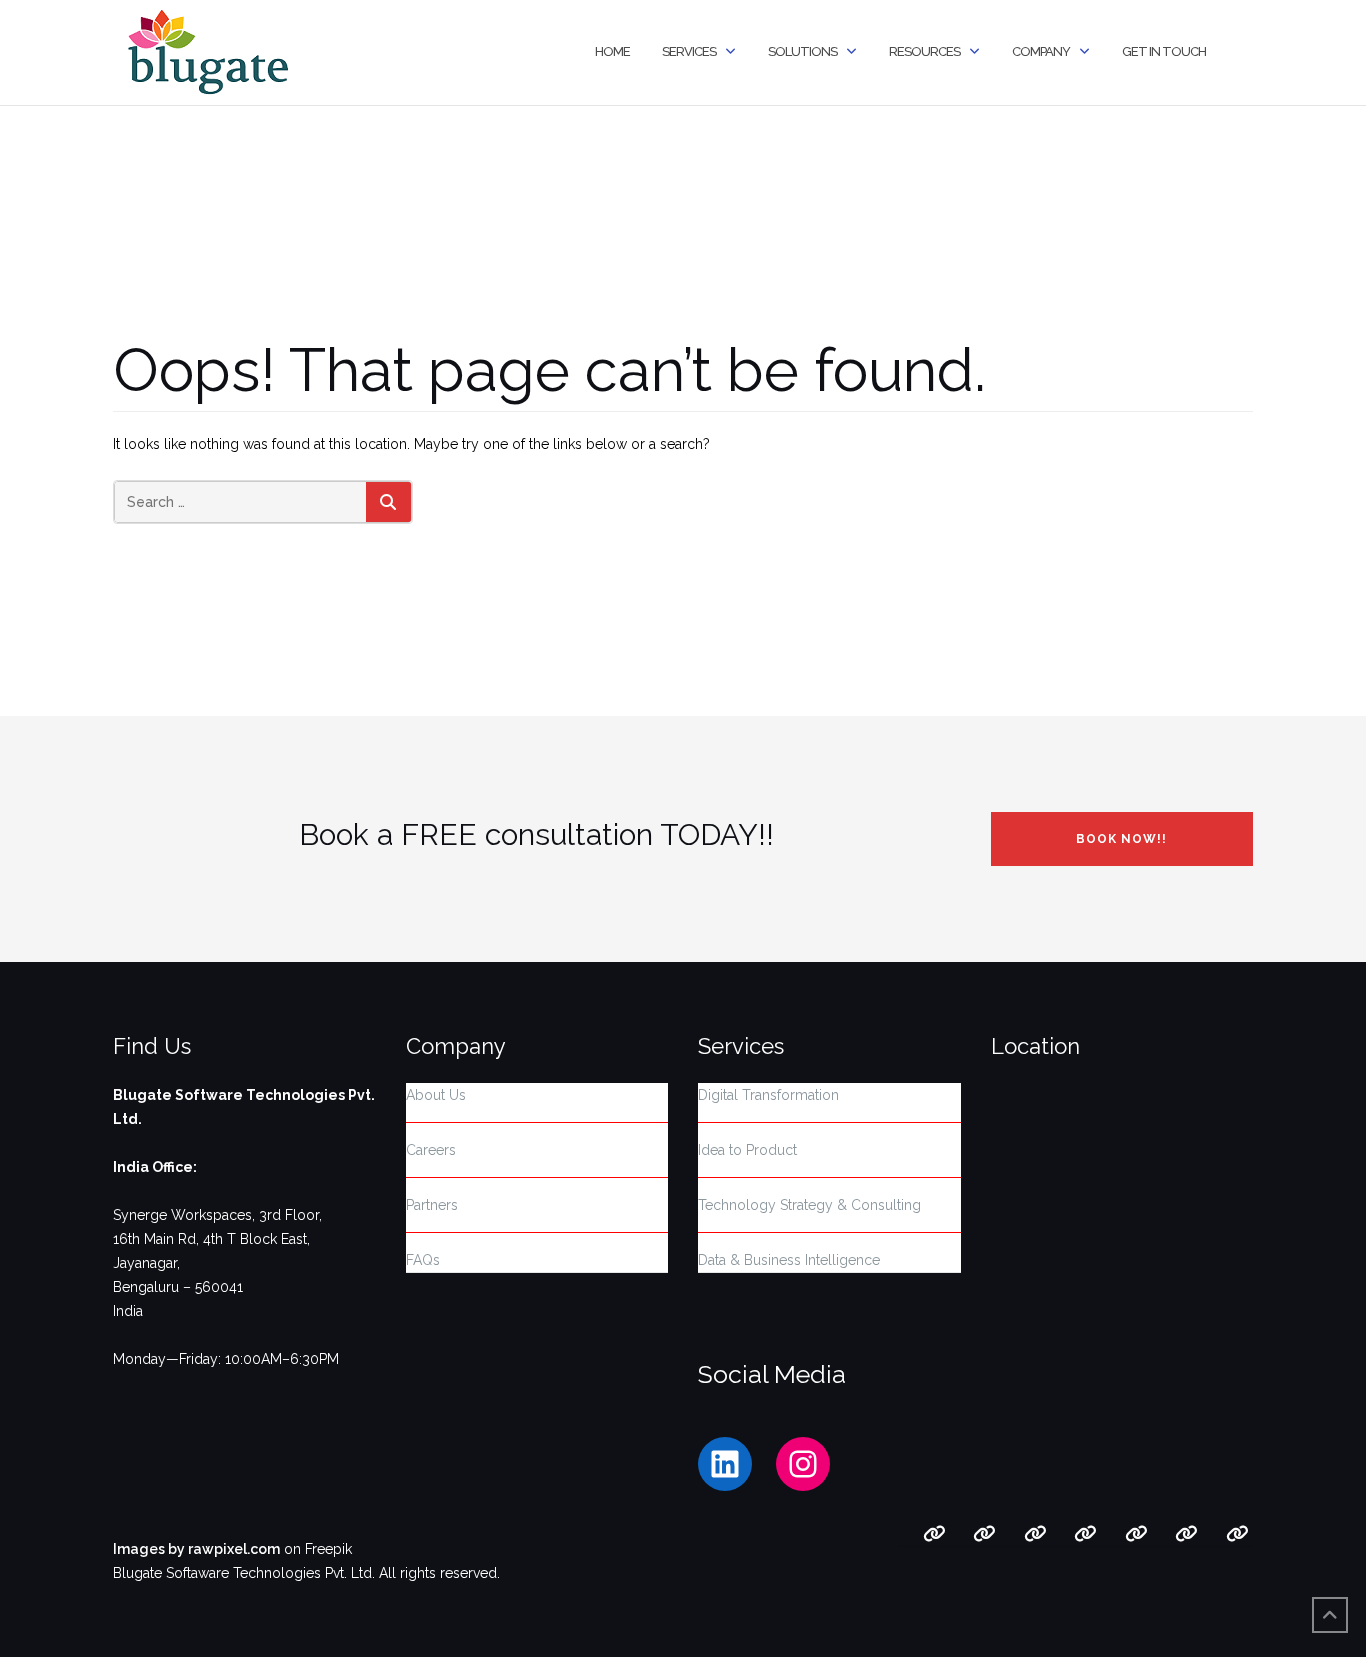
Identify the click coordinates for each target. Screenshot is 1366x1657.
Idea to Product (747, 1150)
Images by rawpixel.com (196, 1549)
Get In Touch (1164, 51)
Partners (432, 1205)
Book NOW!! (1121, 839)
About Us (436, 1095)
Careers (431, 1150)
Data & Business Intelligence (789, 1260)
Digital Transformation (768, 1095)
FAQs (423, 1260)
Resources (924, 51)
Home (612, 51)
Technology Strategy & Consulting (809, 1205)
